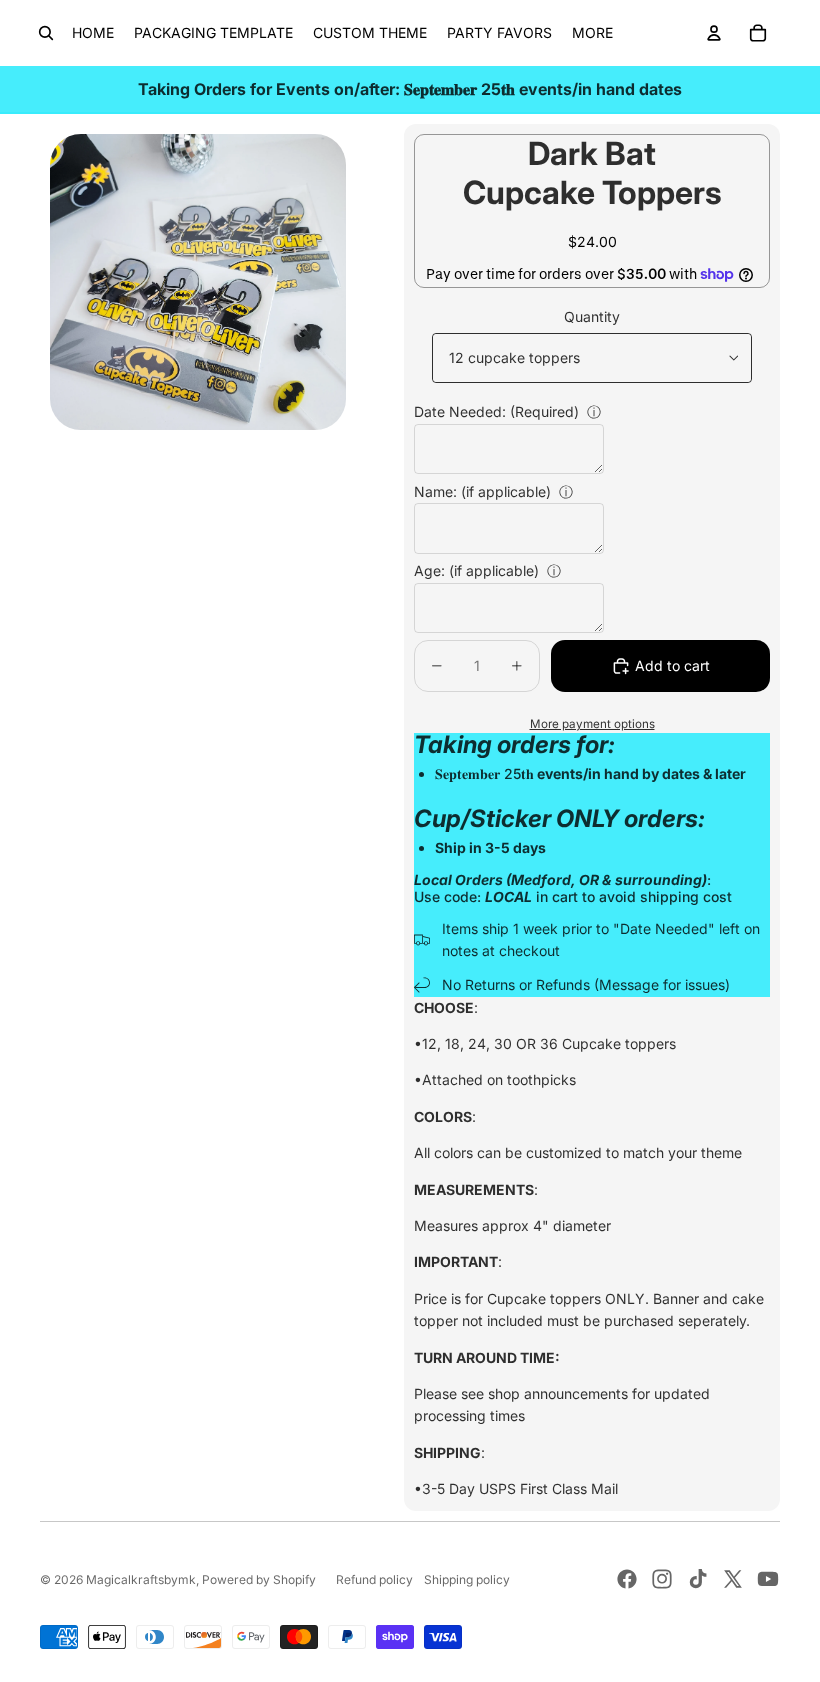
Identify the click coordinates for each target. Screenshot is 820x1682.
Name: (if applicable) (482, 491)
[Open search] (46, 33)
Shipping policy (467, 1579)
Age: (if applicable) (476, 570)
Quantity (592, 316)
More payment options (592, 724)
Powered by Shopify (259, 1579)
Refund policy (374, 1579)
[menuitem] (592, 33)
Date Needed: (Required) (496, 411)
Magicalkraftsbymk (141, 1579)
